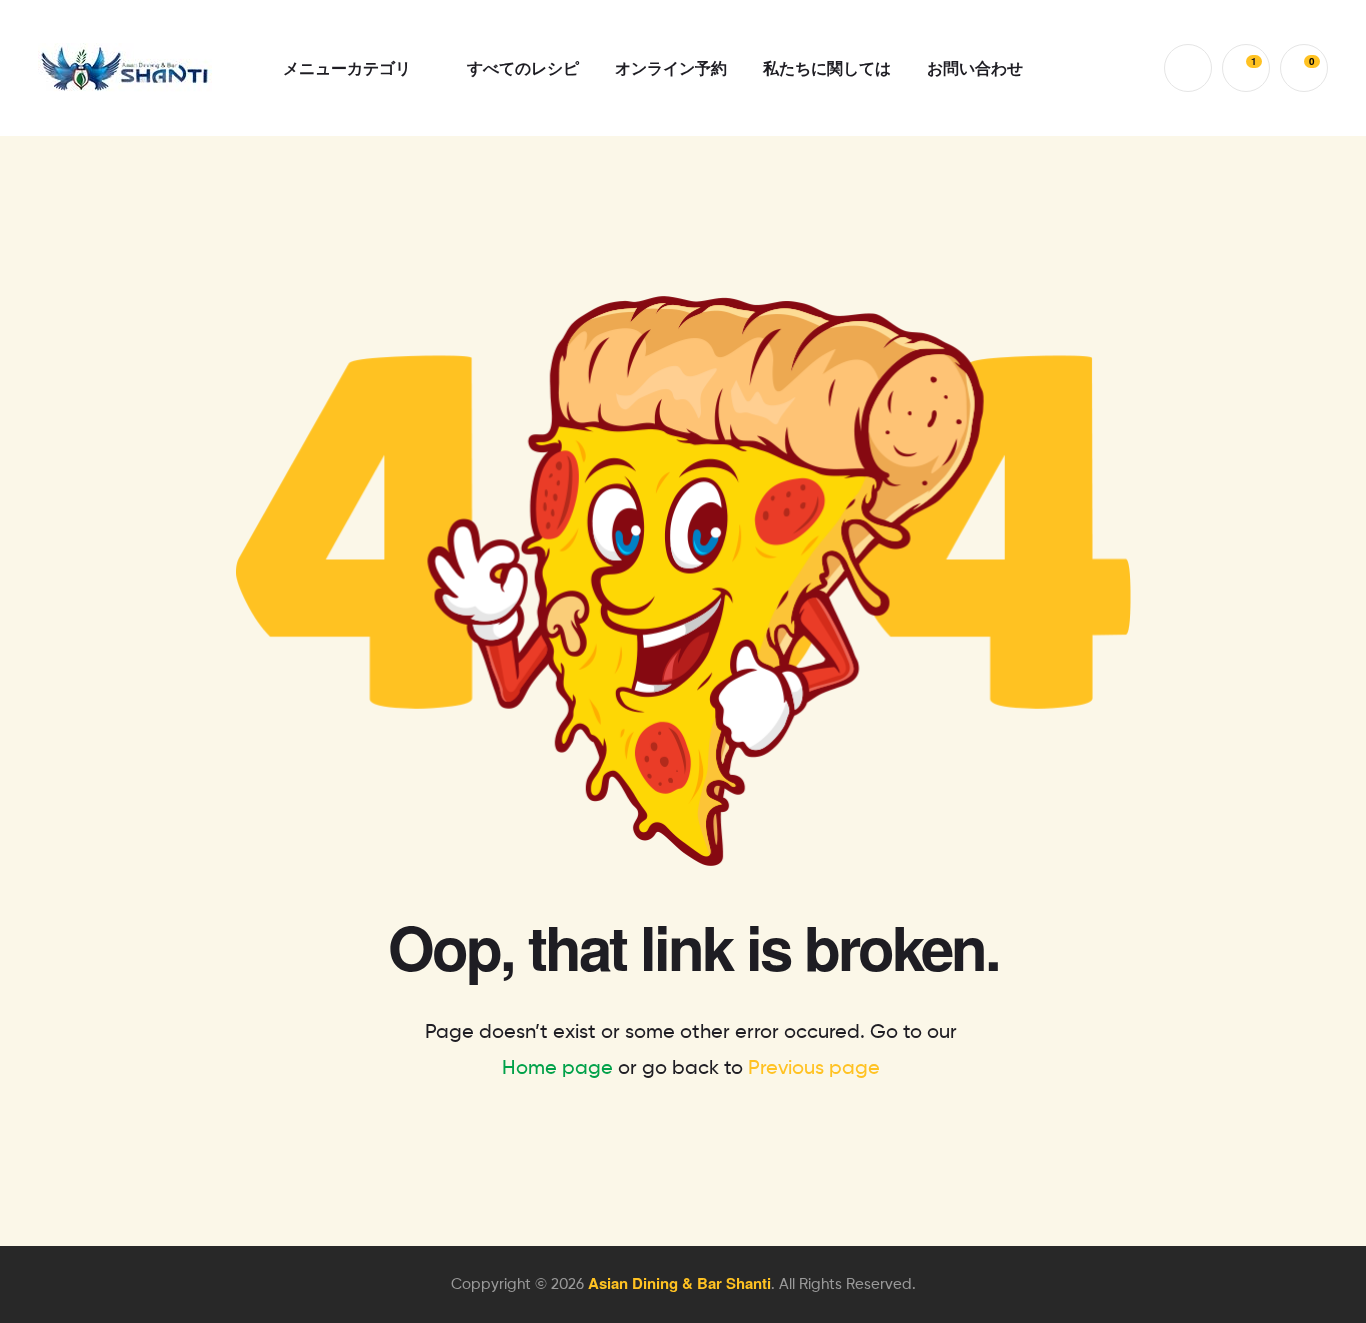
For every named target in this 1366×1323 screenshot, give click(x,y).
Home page (557, 1069)
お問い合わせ (975, 67)
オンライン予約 (671, 67)
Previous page (814, 1069)
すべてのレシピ (523, 67)
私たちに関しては (827, 67)
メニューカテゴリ (347, 67)
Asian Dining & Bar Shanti (679, 1283)
